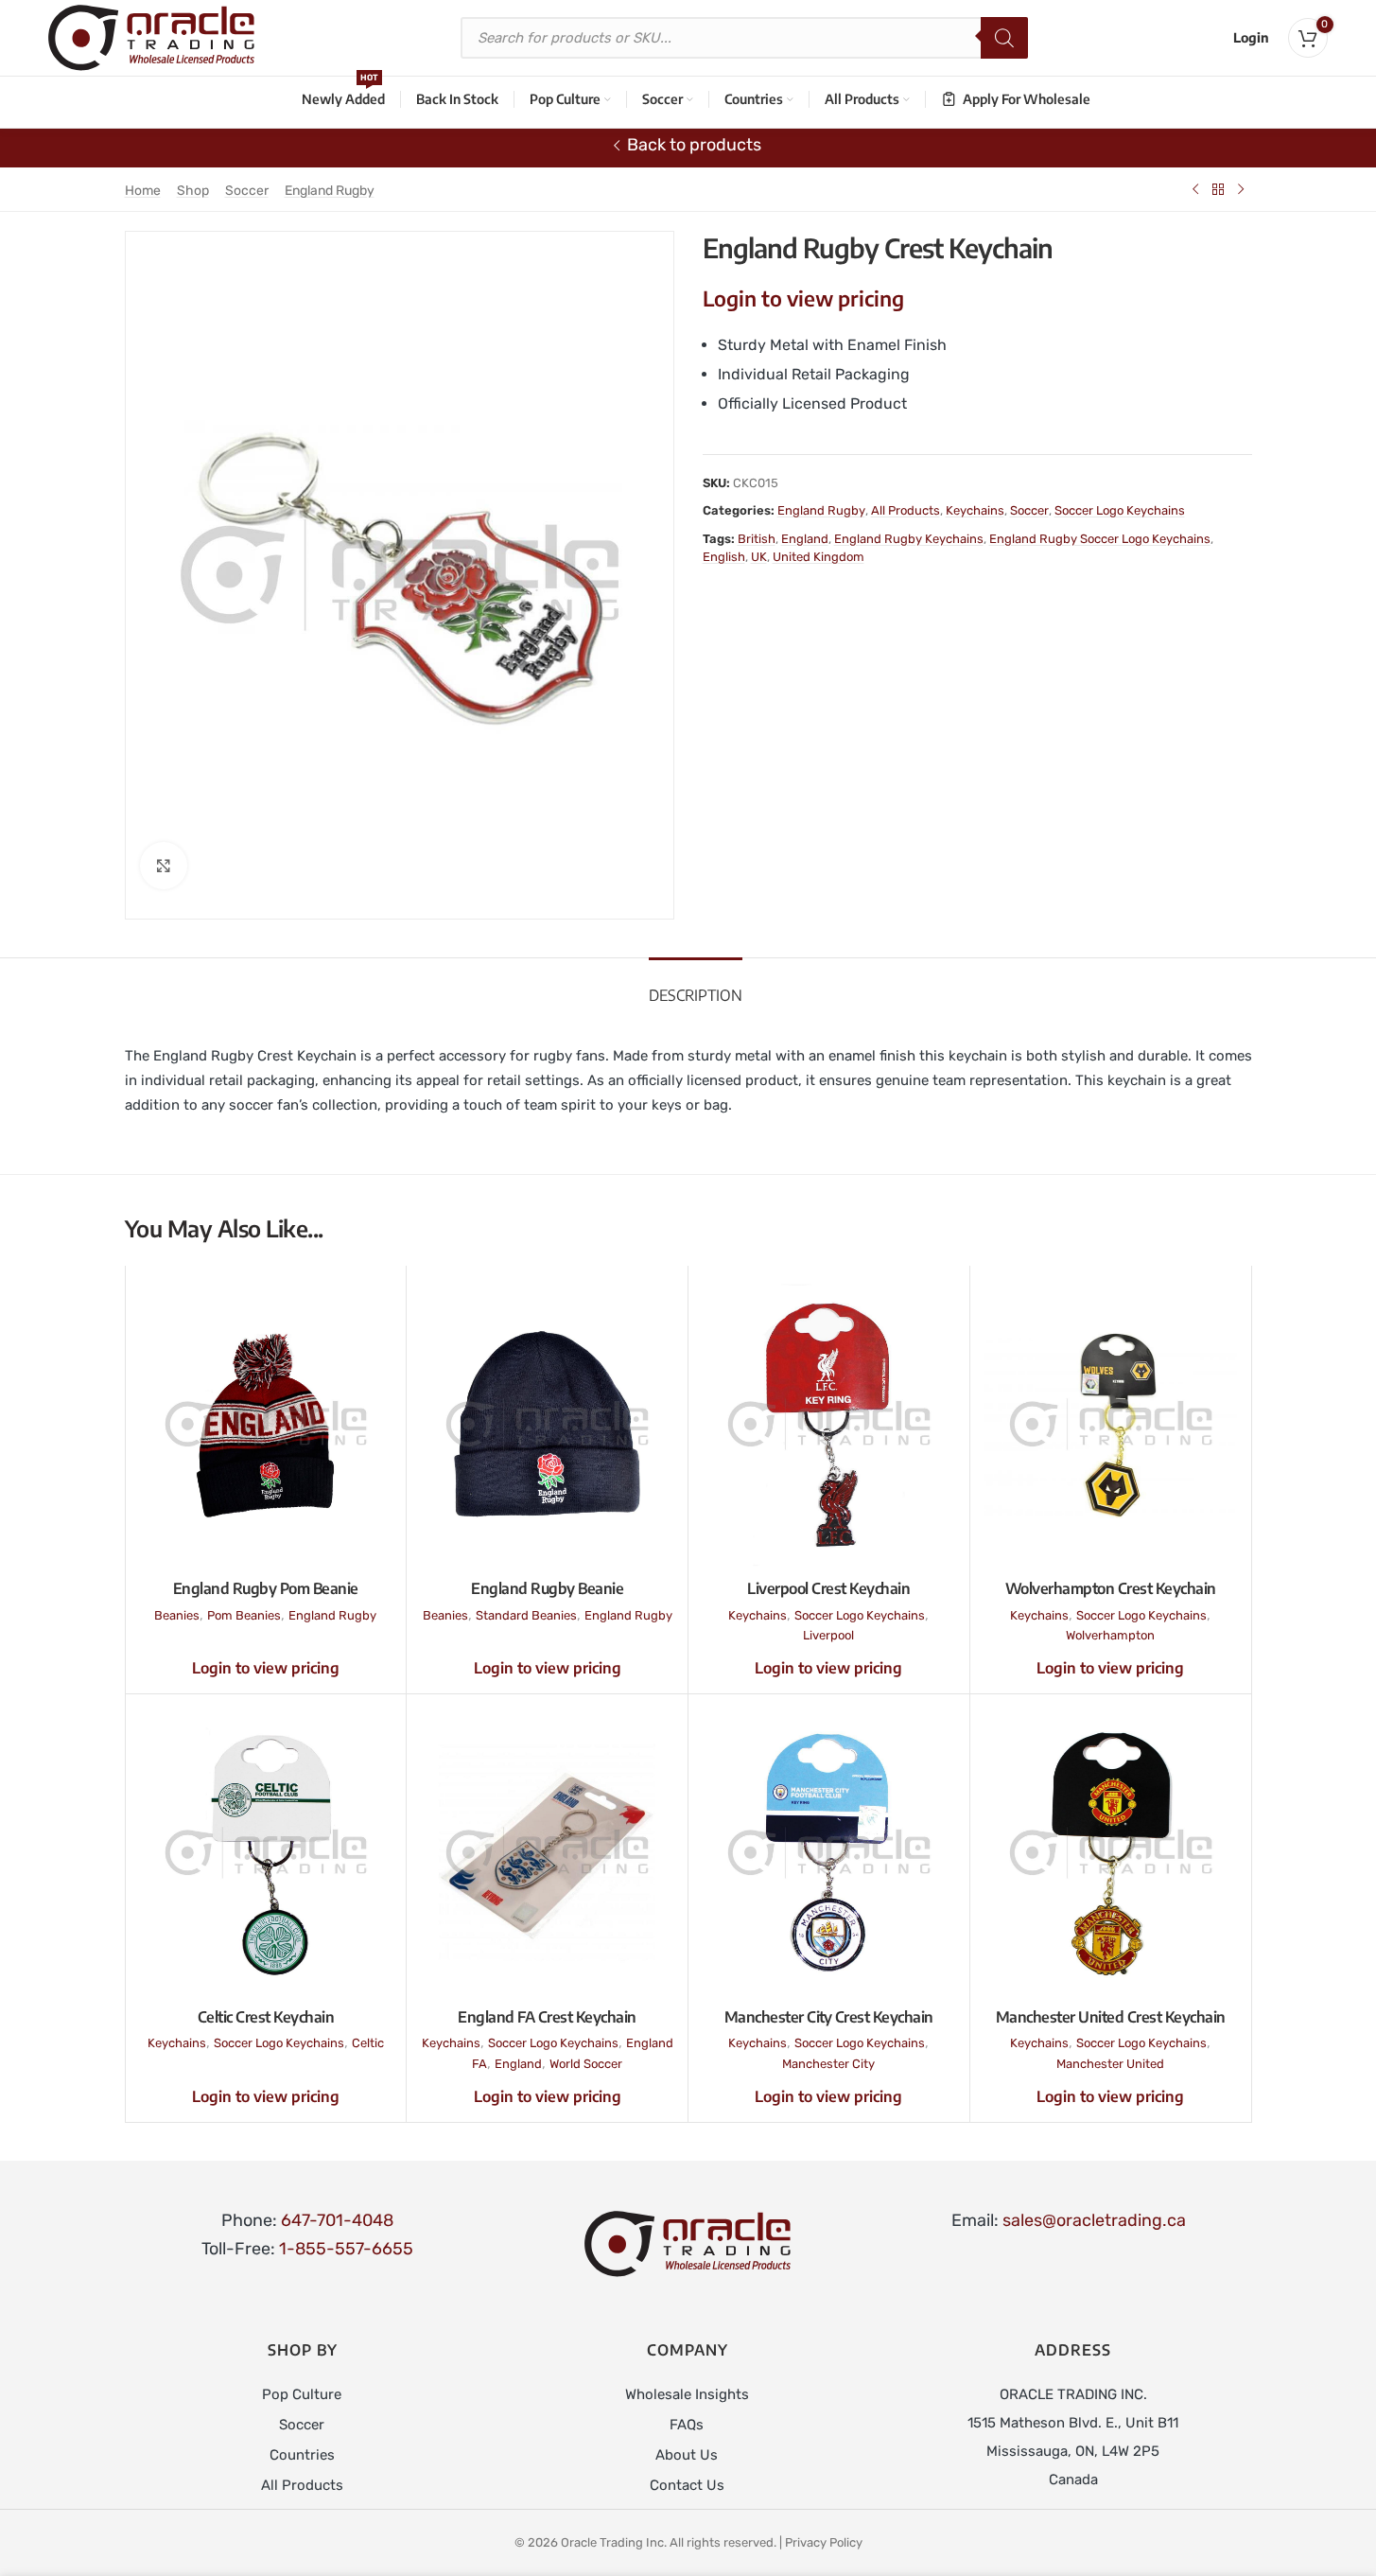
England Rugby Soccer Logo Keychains (1100, 539)
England (805, 539)
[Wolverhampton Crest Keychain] (1111, 1424)
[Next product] (1241, 189)
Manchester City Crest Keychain (829, 2017)
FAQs (687, 2425)
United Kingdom (819, 557)
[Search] (1004, 38)
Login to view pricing (803, 298)
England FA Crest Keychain (547, 2017)
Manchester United (1110, 2064)
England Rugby (330, 191)
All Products (906, 510)
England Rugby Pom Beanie (266, 1588)
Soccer (247, 191)
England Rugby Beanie (547, 1588)
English (724, 557)
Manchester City (828, 2064)
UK (759, 557)
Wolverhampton (1110, 1635)
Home (143, 191)
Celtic (368, 2043)
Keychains (975, 510)
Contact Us (687, 2485)
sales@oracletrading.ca (1094, 2220)
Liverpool (828, 1635)
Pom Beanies (244, 1615)
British (757, 539)
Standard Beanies (526, 1615)
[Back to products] (1218, 189)
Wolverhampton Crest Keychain (1111, 1588)
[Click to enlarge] (164, 866)
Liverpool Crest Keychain (828, 1588)
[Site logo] (151, 37)
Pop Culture (302, 2394)
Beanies (177, 1615)
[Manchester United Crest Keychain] (1111, 1853)
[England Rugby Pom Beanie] (266, 1424)
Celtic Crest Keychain (266, 2017)
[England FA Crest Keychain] (547, 1853)
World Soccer (586, 2064)
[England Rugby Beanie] (547, 1424)
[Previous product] (1195, 189)
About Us (687, 2455)
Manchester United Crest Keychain (1111, 2017)
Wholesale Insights (687, 2394)
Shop (193, 191)
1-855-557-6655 (346, 2249)
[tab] (696, 986)
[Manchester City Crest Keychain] (829, 1853)
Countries (302, 2455)
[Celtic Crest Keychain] (266, 1853)
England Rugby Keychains (909, 539)
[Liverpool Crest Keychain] (829, 1424)
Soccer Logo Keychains (1120, 510)
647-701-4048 (337, 2220)
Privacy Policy (824, 2542)
